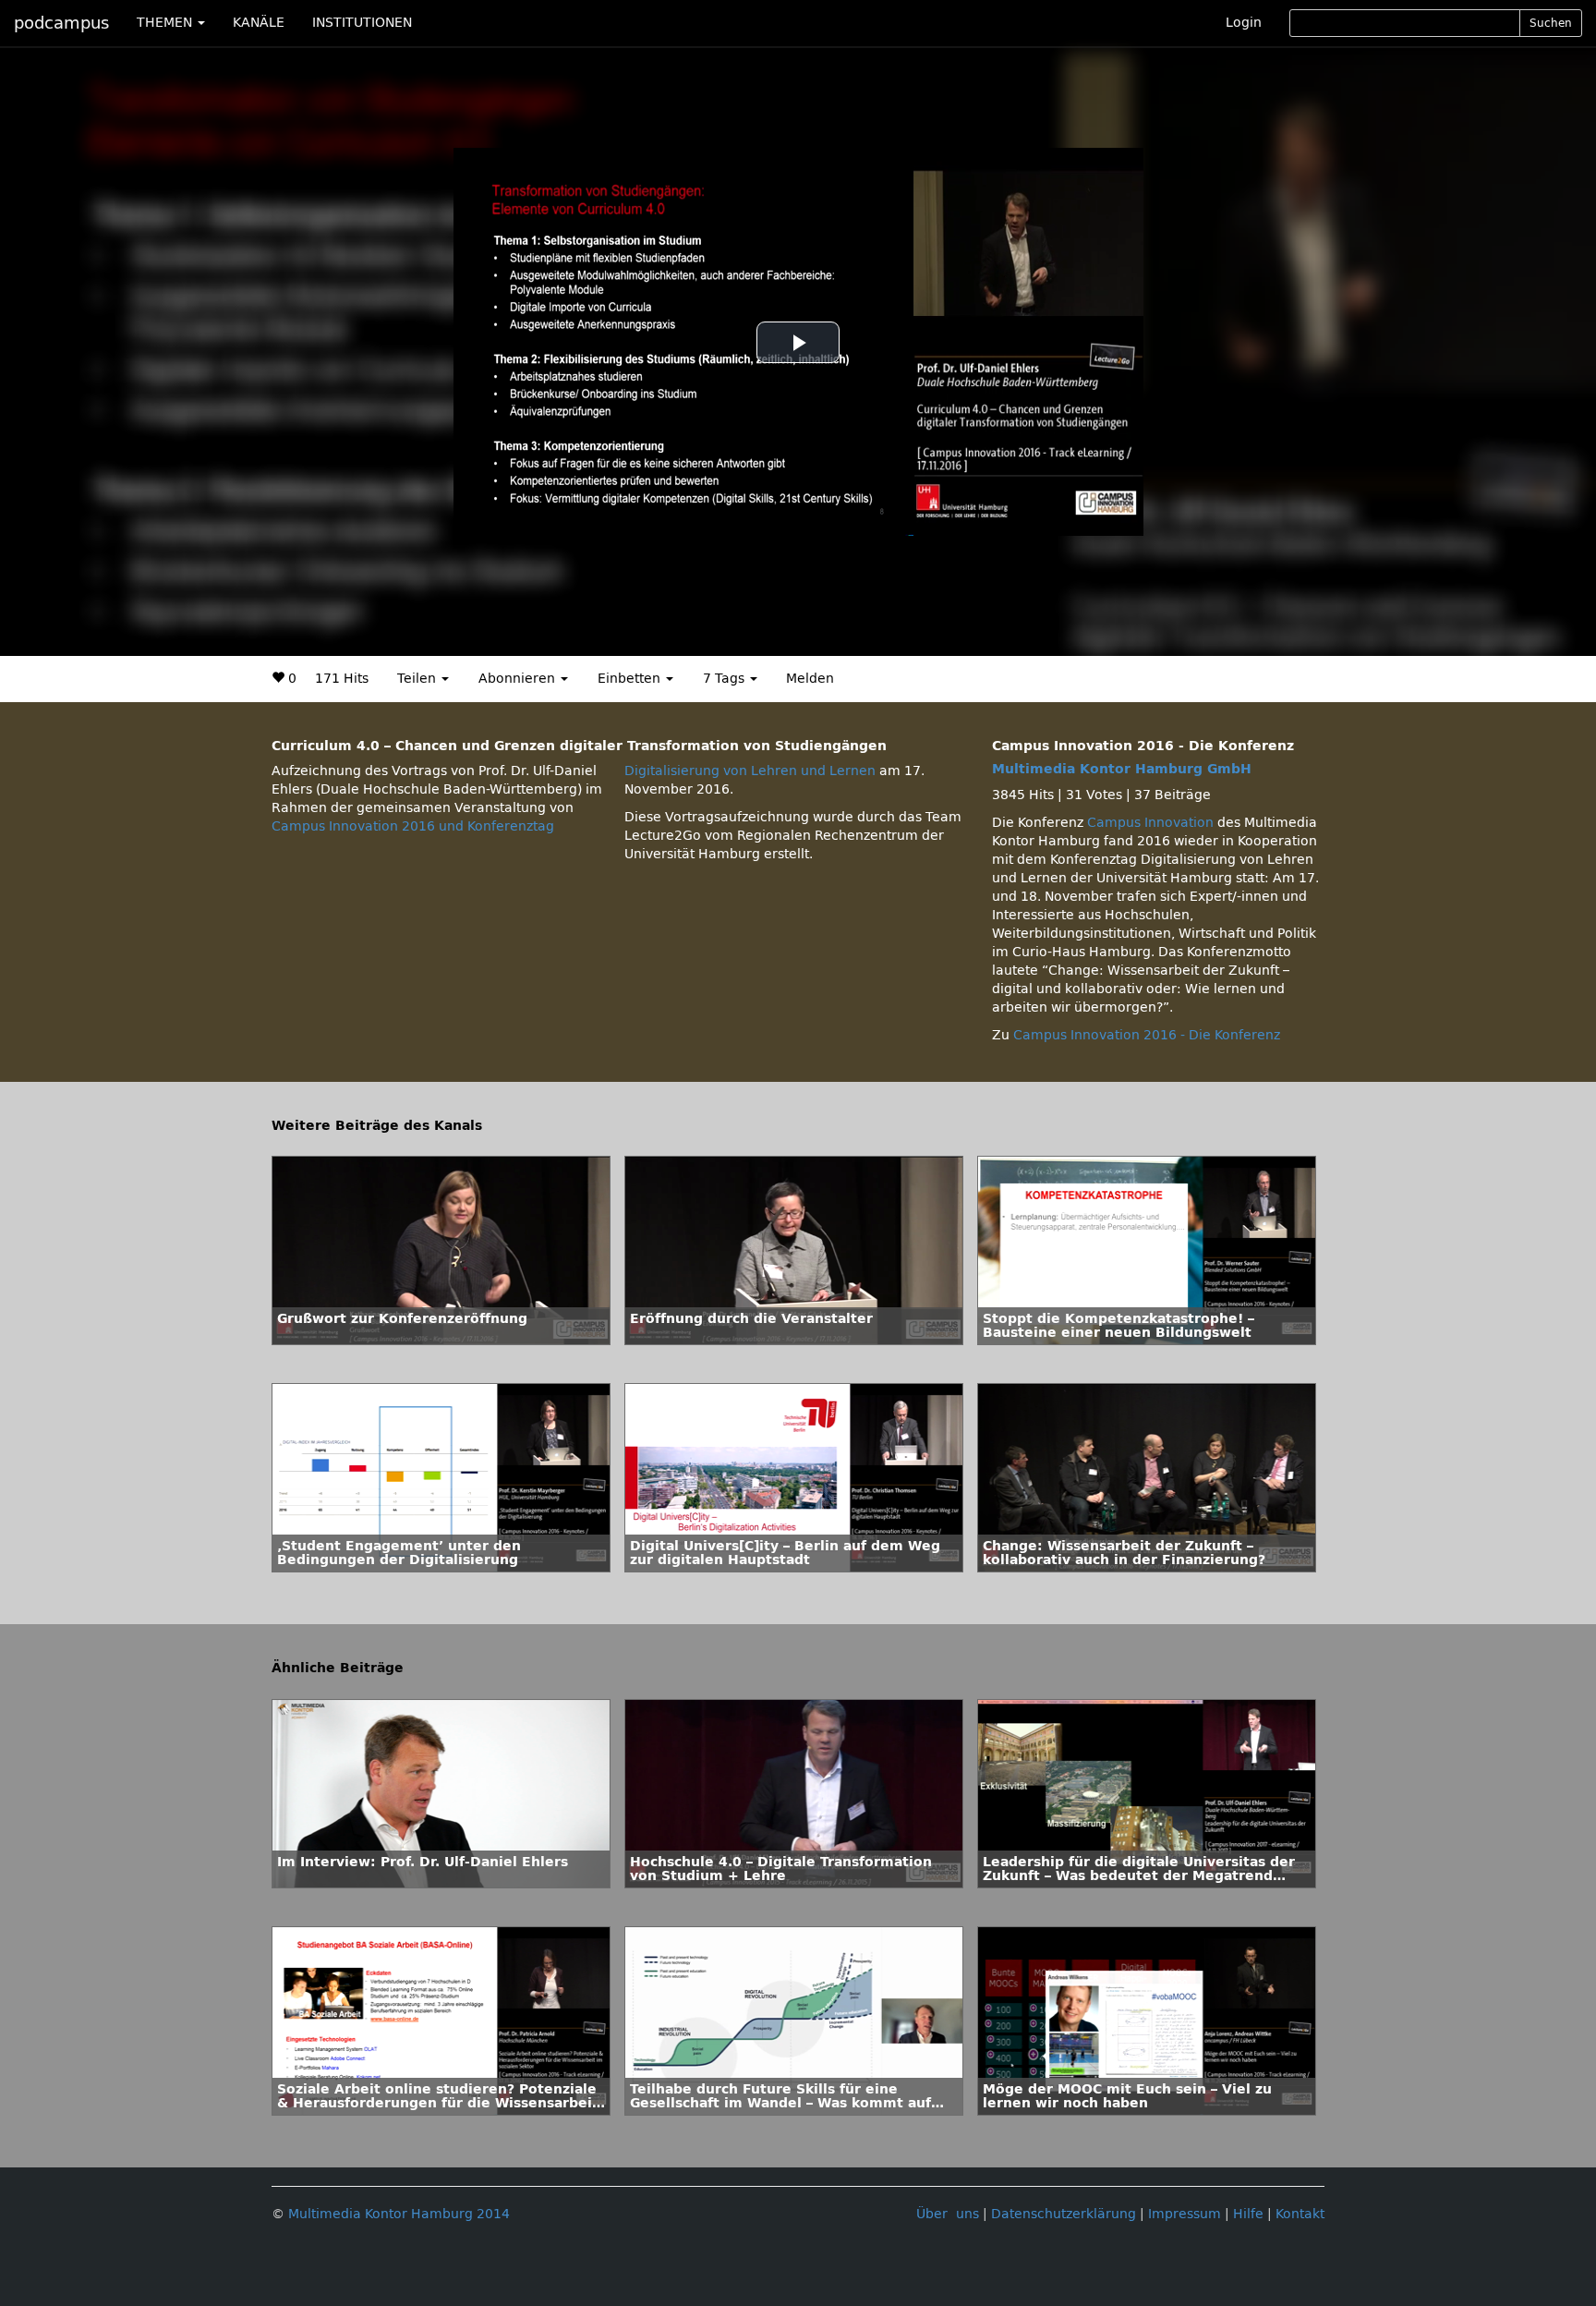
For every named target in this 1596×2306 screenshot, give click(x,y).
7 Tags (725, 679)
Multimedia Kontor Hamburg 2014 (399, 2214)
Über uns (948, 2214)
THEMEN (166, 23)
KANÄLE (259, 23)
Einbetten (631, 679)
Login (1244, 23)
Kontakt (1300, 2214)
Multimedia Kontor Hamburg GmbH (1122, 769)
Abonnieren (519, 679)
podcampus (61, 23)
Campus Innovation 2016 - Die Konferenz (1147, 1035)
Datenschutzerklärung (1064, 2214)
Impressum (1185, 2214)
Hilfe (1248, 2214)
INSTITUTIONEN (362, 23)
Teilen (418, 679)
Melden (810, 679)
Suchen (1551, 23)
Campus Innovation (1150, 823)
